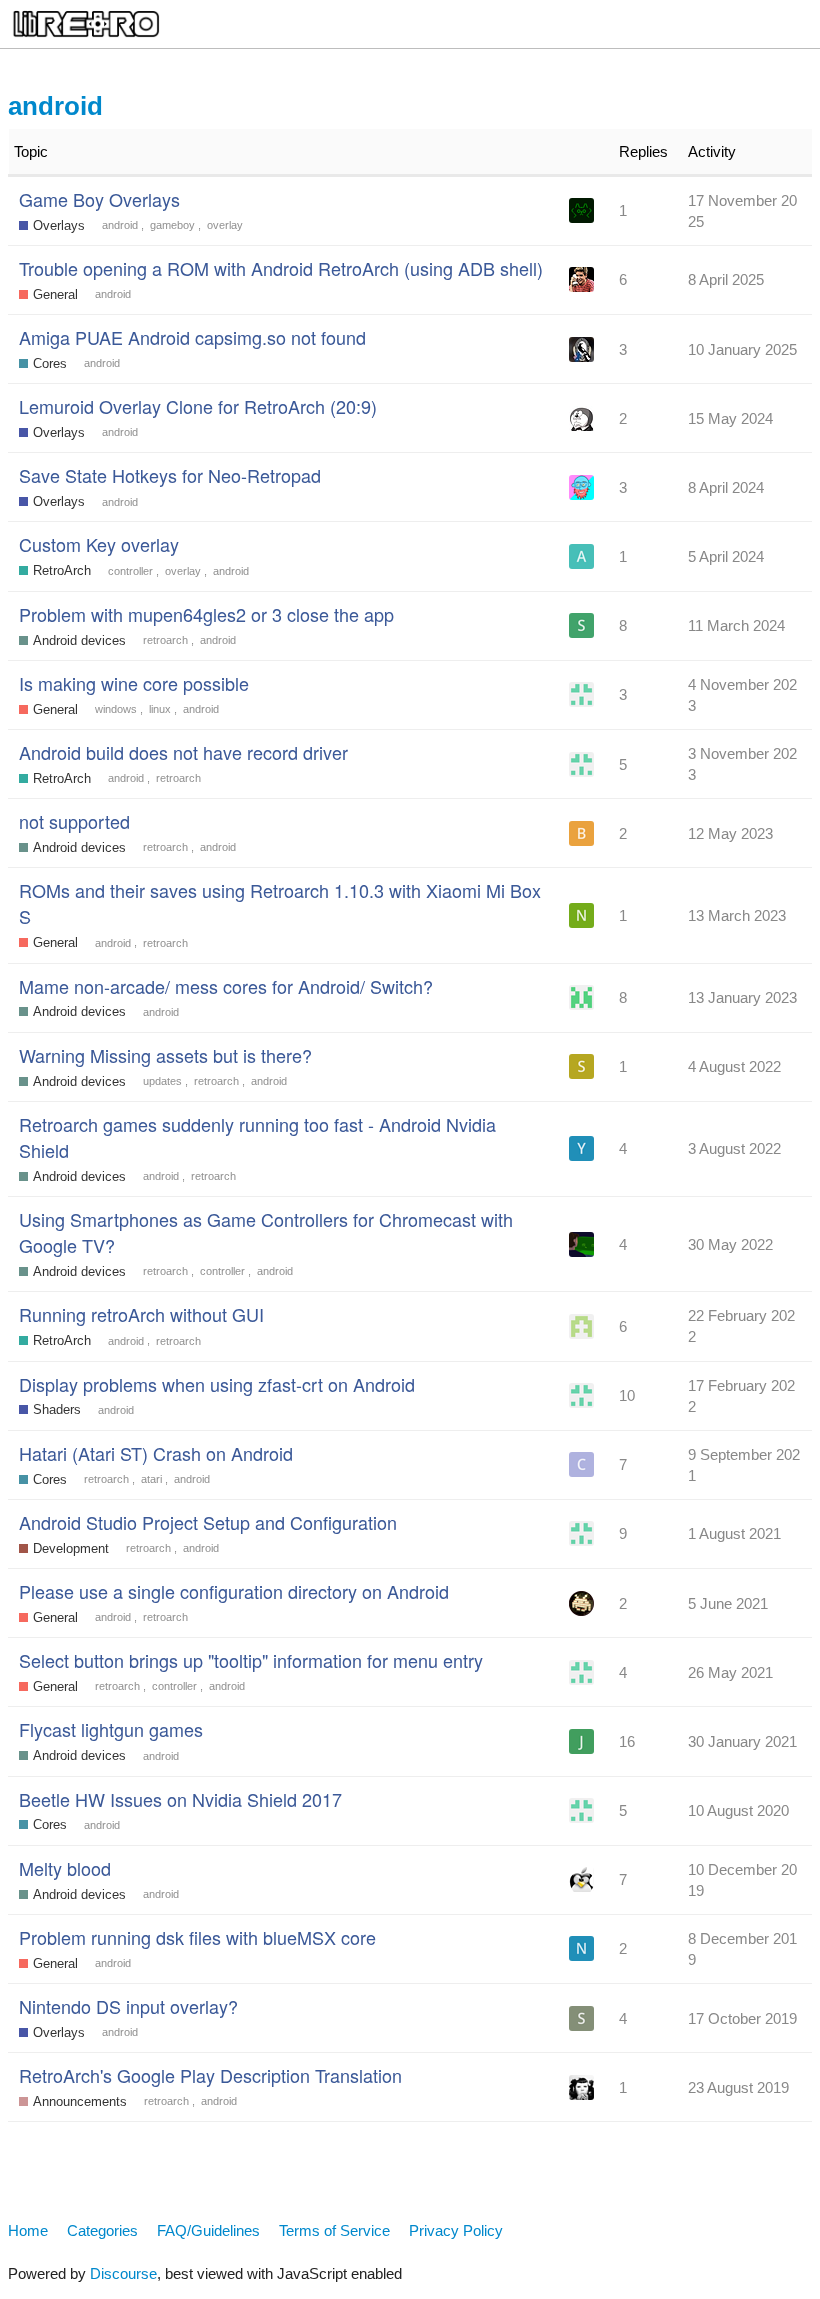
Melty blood (65, 1868)
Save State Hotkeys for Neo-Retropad (170, 475)
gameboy (172, 225)
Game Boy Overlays (99, 199)
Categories (102, 2230)
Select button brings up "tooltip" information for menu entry (251, 1660)
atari (151, 1479)
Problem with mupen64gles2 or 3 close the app (206, 614)
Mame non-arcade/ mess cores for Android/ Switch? (226, 986)
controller (130, 571)
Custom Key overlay (99, 544)
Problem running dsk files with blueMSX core (197, 1937)
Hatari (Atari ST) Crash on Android (156, 1453)
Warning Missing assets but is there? (165, 1055)
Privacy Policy (456, 2230)
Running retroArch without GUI (141, 1314)
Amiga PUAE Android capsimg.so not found (192, 337)
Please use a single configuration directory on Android (234, 1591)
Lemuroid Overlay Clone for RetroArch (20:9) (198, 406)
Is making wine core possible (134, 683)
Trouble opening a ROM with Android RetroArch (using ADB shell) (281, 268)
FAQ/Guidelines (208, 2230)
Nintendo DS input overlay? (128, 2006)
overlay (225, 225)
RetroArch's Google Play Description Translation (210, 2075)
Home (28, 2230)
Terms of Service (334, 2230)
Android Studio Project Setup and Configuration (208, 1522)
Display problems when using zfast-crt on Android (217, 1384)
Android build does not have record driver (183, 752)
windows (116, 709)
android (120, 225)
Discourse (123, 2273)
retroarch (165, 640)
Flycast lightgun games (111, 1729)
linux (160, 709)
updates (162, 1081)
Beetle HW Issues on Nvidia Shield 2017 (180, 1799)
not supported (74, 821)
